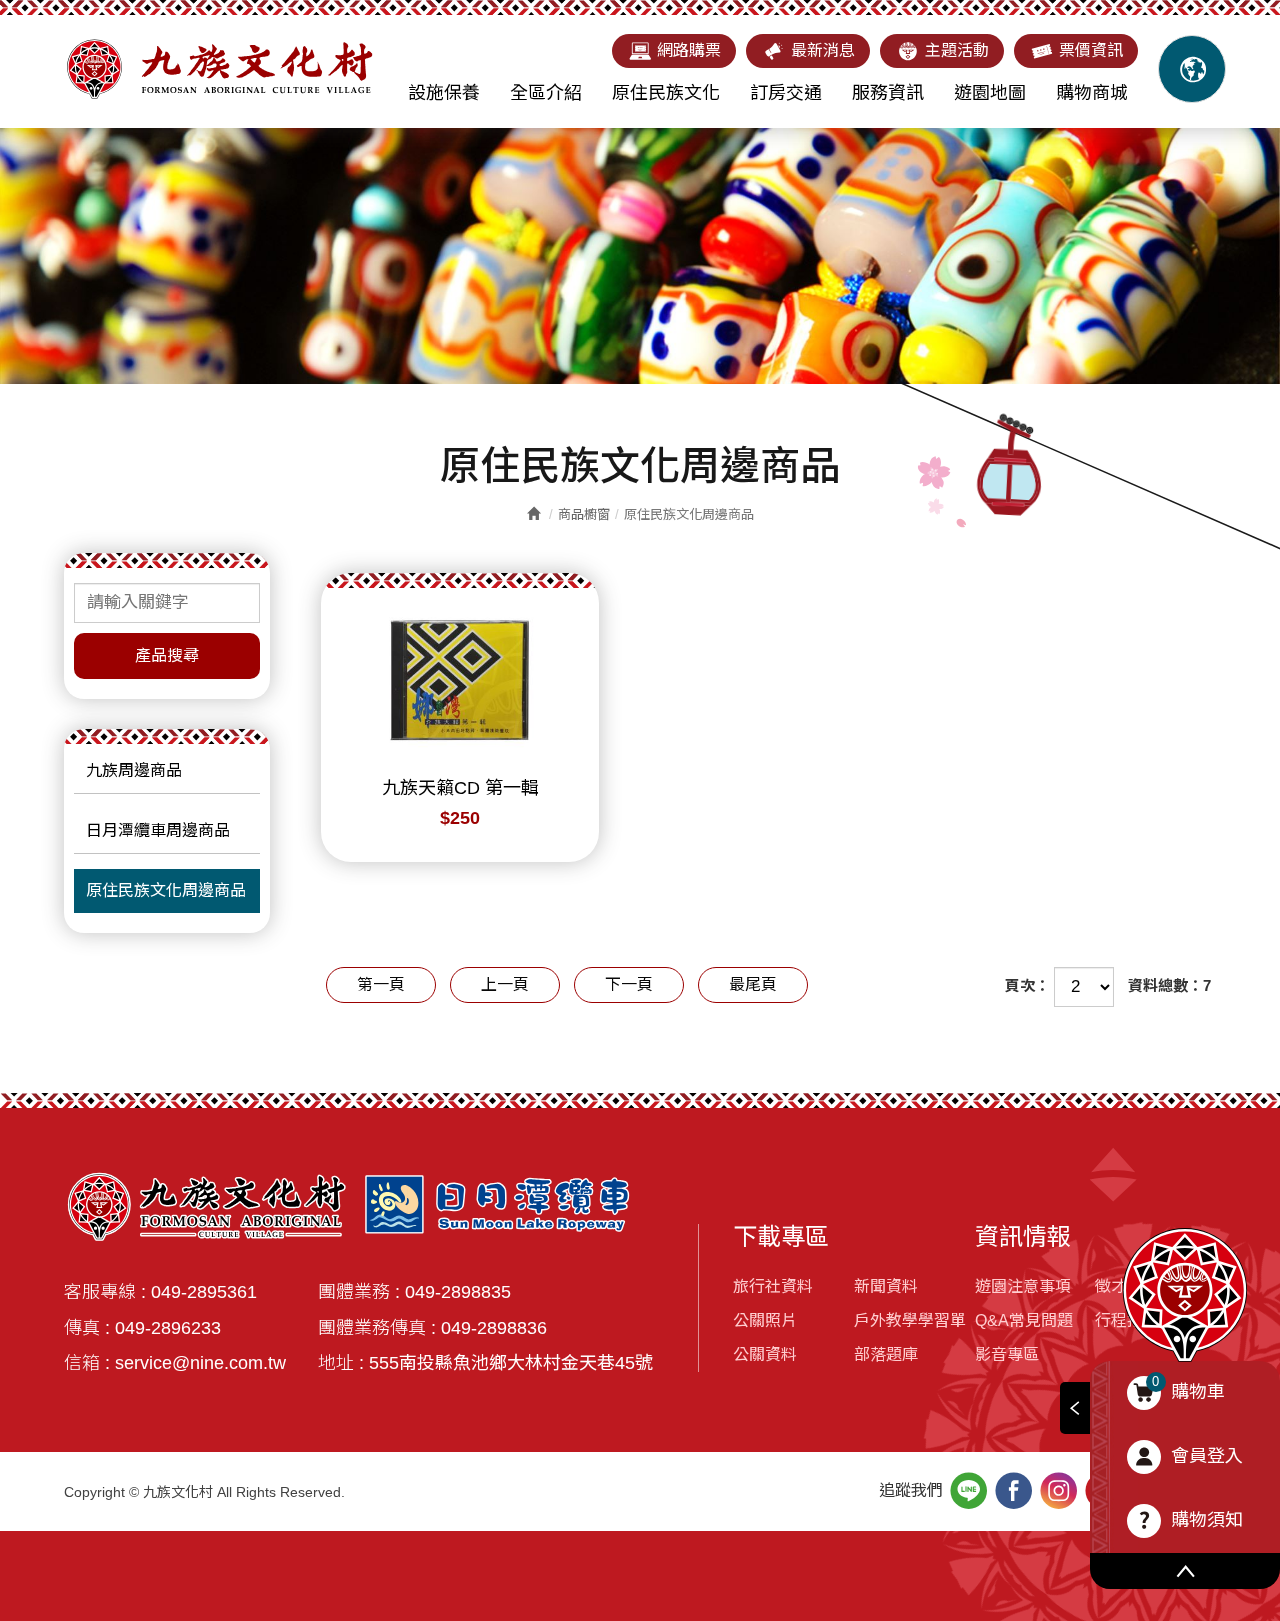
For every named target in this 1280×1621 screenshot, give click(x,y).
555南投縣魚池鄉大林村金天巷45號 (511, 1363)
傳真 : (87, 1328)
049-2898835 (458, 1292)
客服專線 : (105, 1292)
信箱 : (87, 1363)
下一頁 (629, 984)
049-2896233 (168, 1328)
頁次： (1027, 985)
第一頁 (381, 984)
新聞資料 (886, 1286)
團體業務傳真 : (377, 1328)
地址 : (341, 1363)
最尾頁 (753, 984)
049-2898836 (494, 1328)
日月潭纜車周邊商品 (158, 830)
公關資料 (765, 1354)
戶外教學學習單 (910, 1320)
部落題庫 (886, 1354)
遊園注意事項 (1023, 1286)
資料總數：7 (1169, 985)
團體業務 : (359, 1292)
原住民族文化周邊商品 (166, 890)
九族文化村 (219, 69)
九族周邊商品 (134, 770)
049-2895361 (204, 1292)
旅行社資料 (773, 1286)
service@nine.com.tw (200, 1363)
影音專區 (1007, 1354)
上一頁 (505, 984)
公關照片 (765, 1320)
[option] (640, 256)
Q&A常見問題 (1024, 1320)
